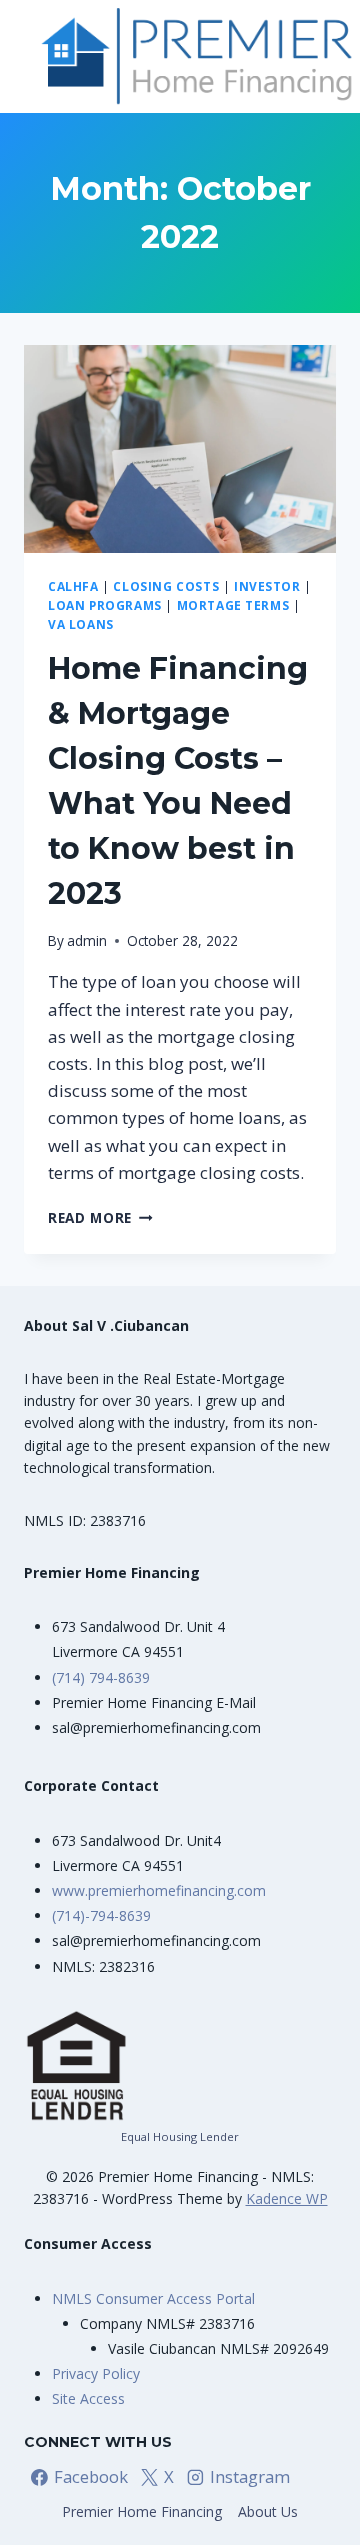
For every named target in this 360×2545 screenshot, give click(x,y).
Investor (267, 586)
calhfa (73, 586)
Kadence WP (287, 2198)
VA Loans (81, 624)
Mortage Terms (233, 605)
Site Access (88, 2398)
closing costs (166, 586)
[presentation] (180, 449)
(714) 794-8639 (101, 1677)
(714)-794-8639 (101, 1915)
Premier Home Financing (142, 2511)
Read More (100, 1217)
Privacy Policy (96, 2373)
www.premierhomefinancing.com (159, 1890)
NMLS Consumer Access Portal (153, 2298)
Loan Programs (105, 605)
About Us (268, 2511)
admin (87, 940)
